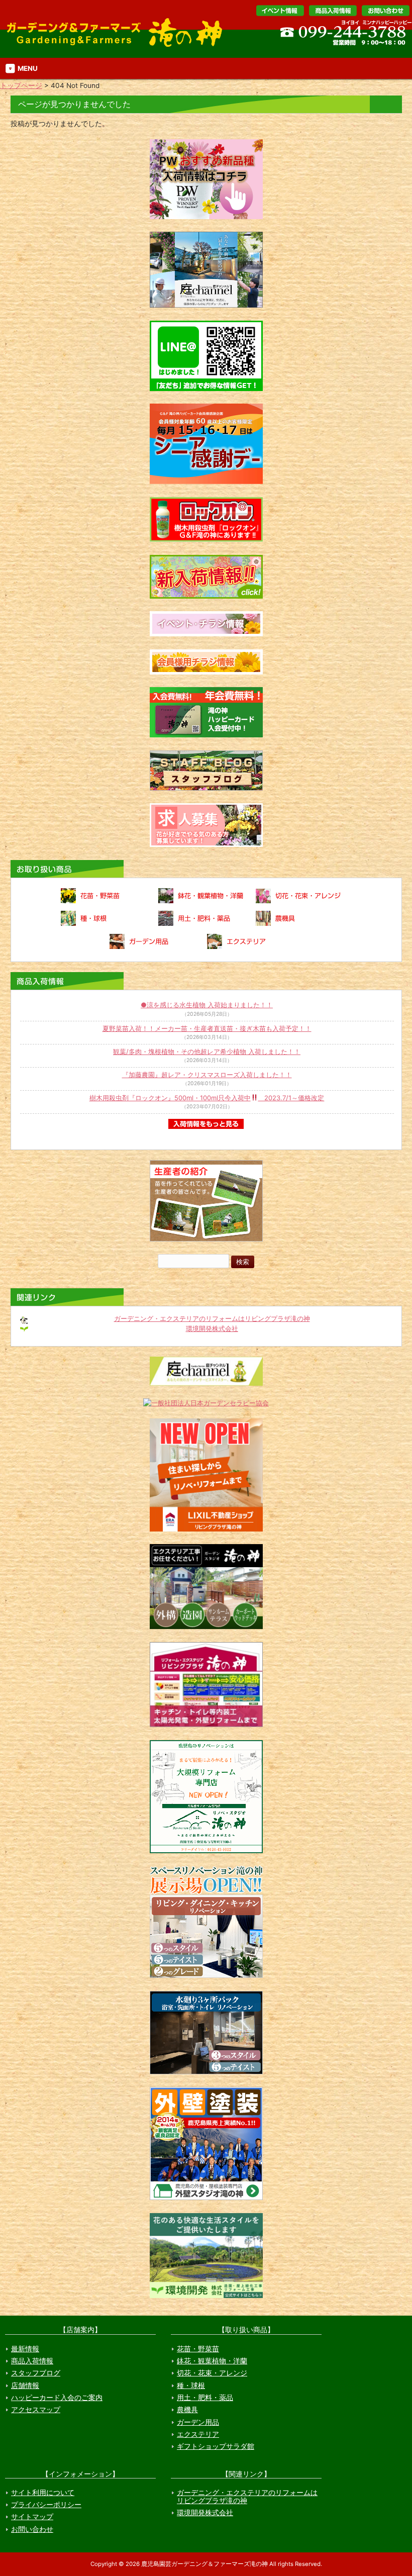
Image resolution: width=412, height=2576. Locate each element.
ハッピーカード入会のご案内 (57, 2398)
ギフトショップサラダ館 (216, 2446)
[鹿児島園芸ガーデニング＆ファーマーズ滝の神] (118, 46)
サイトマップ (32, 2517)
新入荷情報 (333, 11)
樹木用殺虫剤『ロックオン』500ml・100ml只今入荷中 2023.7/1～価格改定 (207, 1098)
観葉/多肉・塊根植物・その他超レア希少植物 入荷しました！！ (207, 1052)
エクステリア (198, 2434)
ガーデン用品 (198, 2422)
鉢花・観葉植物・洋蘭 (212, 2361)
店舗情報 (25, 2386)
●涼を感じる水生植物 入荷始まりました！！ (207, 1005)
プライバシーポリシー (46, 2505)
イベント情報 (280, 11)
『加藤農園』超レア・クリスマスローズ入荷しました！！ (207, 1075)
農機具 (187, 2410)
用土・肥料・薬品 (205, 2398)
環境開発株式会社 (212, 1328)
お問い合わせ (386, 11)
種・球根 (191, 2386)
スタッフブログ (36, 2373)
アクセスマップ (36, 2410)
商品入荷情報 (32, 2361)
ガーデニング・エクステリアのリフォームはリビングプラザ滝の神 (212, 1318)
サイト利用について (43, 2493)
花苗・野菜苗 (198, 2349)
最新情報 (25, 2349)
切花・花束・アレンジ (212, 2373)
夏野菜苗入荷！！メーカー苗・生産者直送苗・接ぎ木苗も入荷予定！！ (207, 1028)
